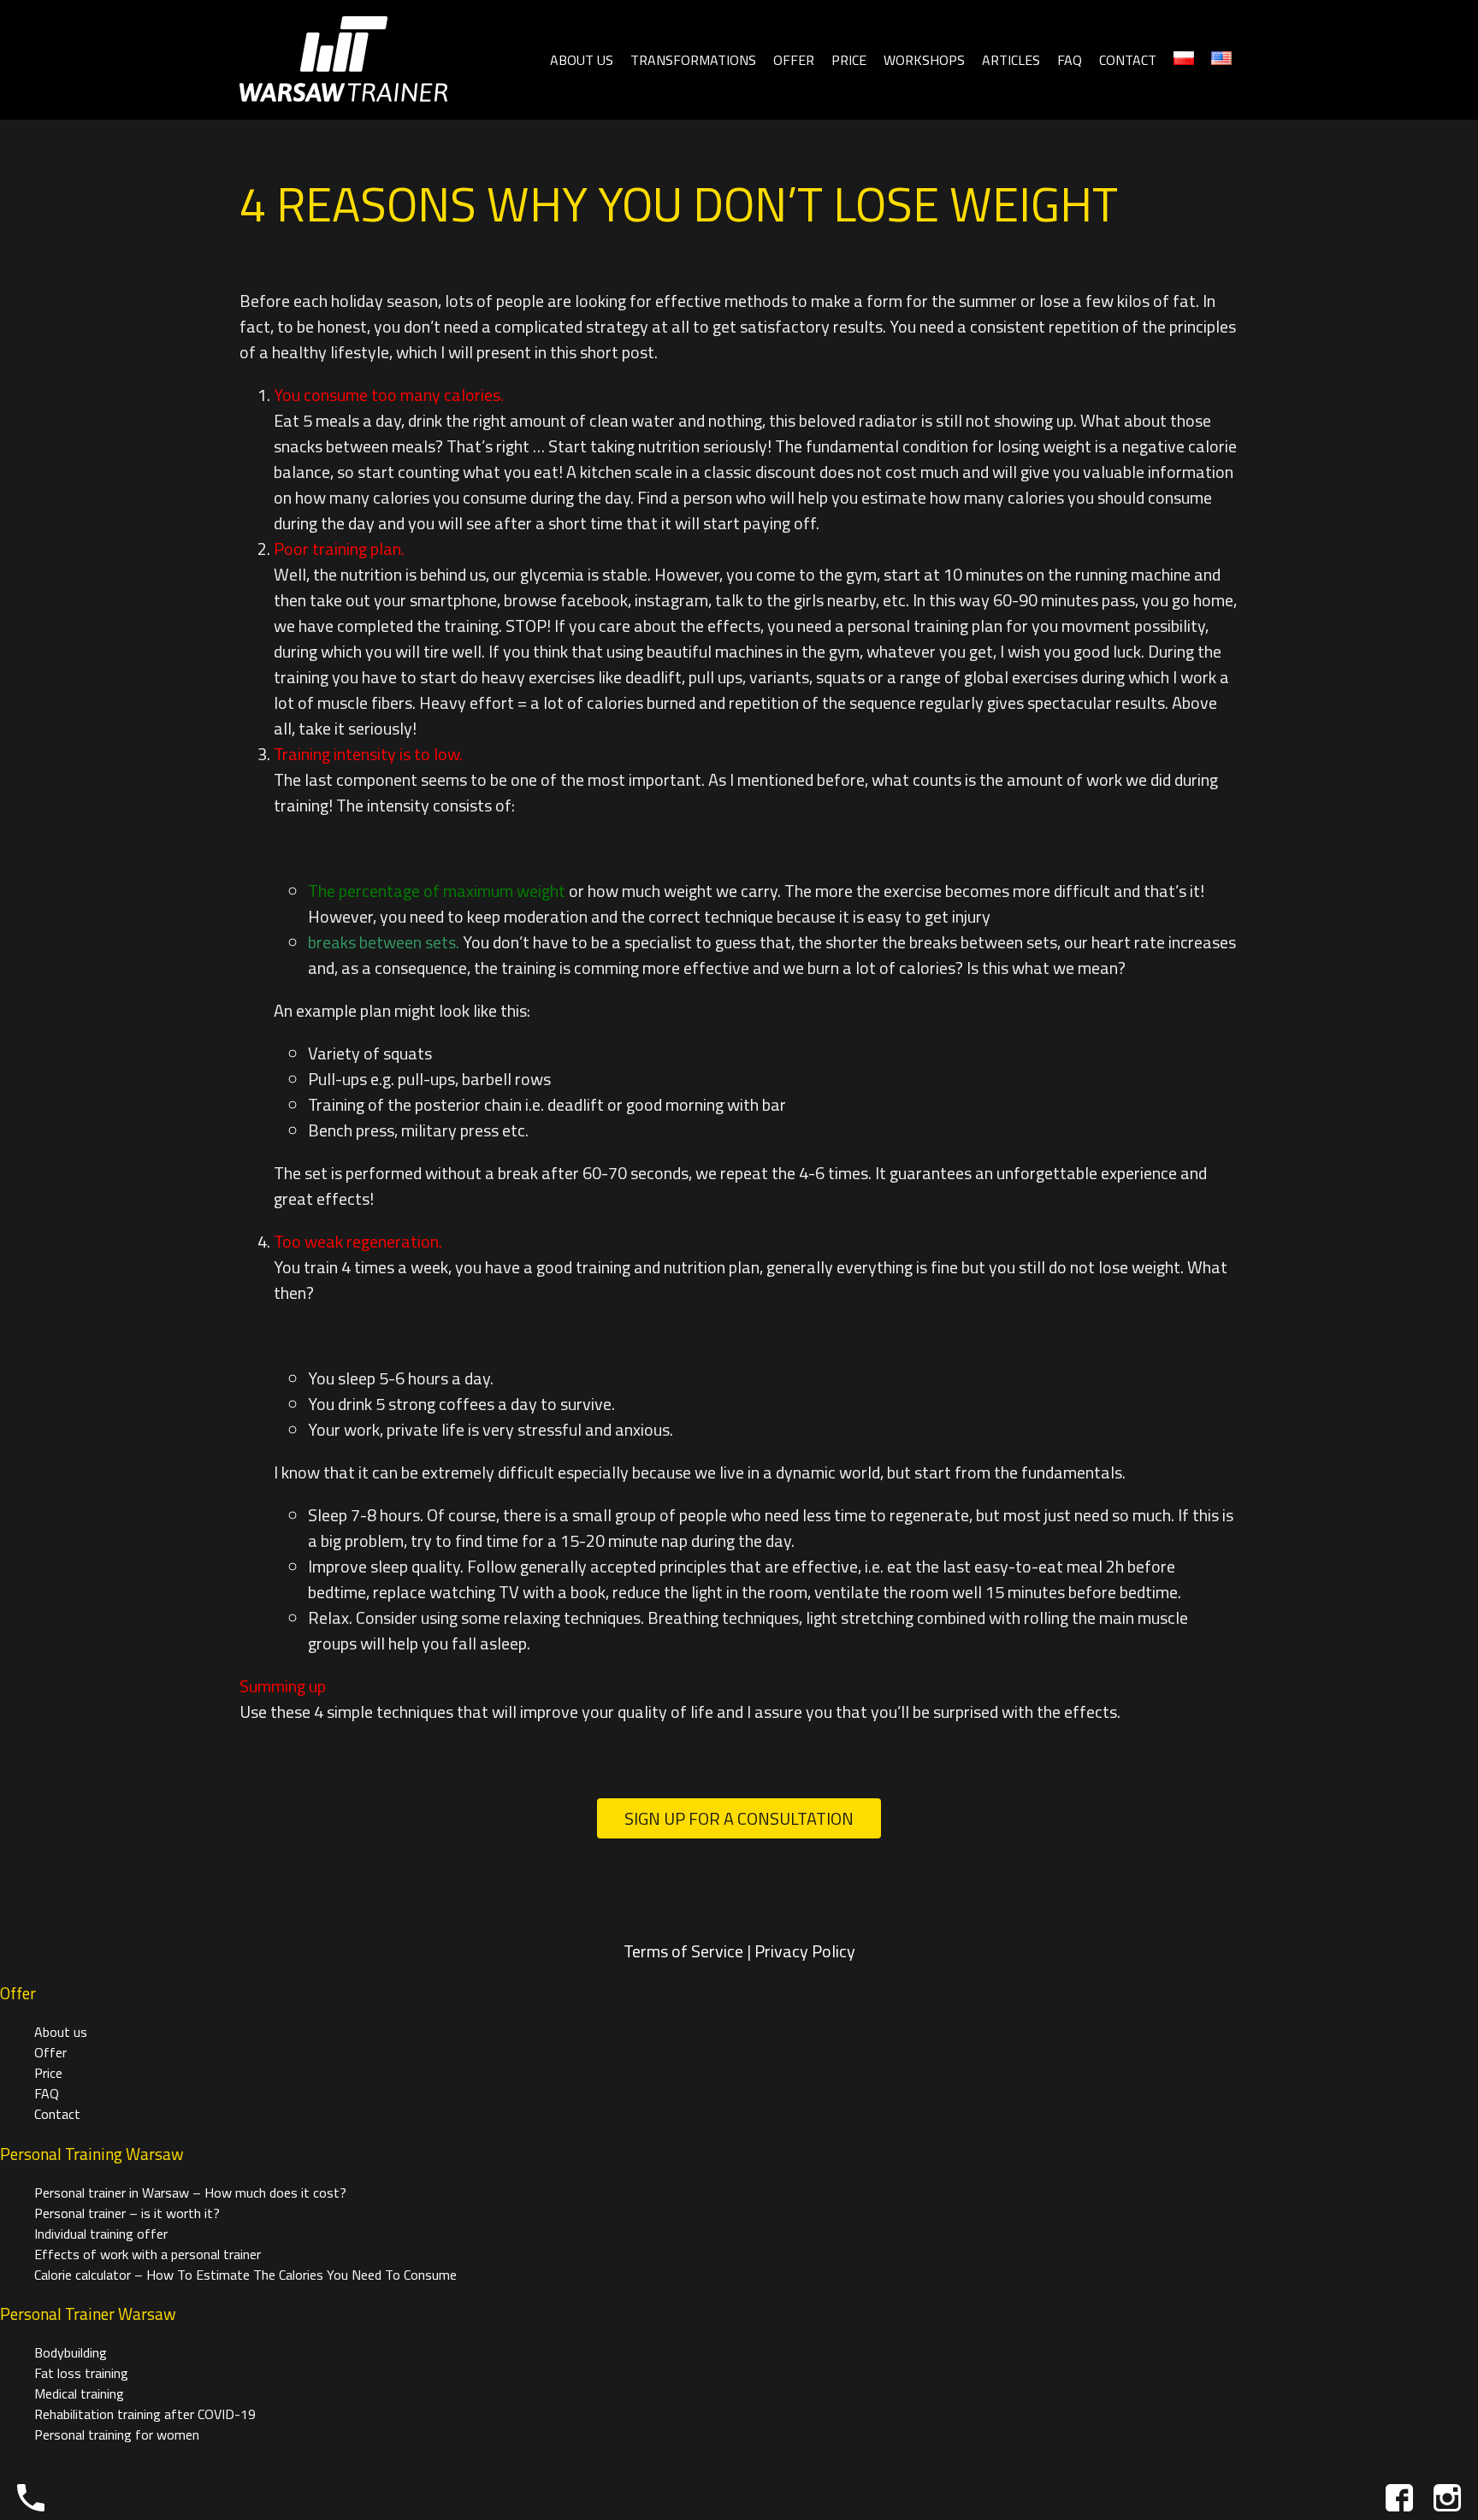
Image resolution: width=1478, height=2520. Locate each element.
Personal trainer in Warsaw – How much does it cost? (190, 2192)
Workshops (924, 60)
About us (582, 60)
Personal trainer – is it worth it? (127, 2213)
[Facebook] (1399, 2498)
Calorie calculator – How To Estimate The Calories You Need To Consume (245, 2275)
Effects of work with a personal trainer (148, 2254)
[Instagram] (1447, 2498)
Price (849, 60)
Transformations (693, 60)
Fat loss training (81, 2373)
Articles (1011, 60)
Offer (794, 60)
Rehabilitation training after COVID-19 (145, 2414)
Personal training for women (117, 2434)
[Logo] (343, 60)
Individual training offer (101, 2234)
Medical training (79, 2393)
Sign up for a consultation (739, 1818)
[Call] (31, 2498)
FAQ (1070, 60)
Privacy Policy (805, 1951)
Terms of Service (683, 1951)
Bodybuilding (71, 2352)
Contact (1128, 60)
